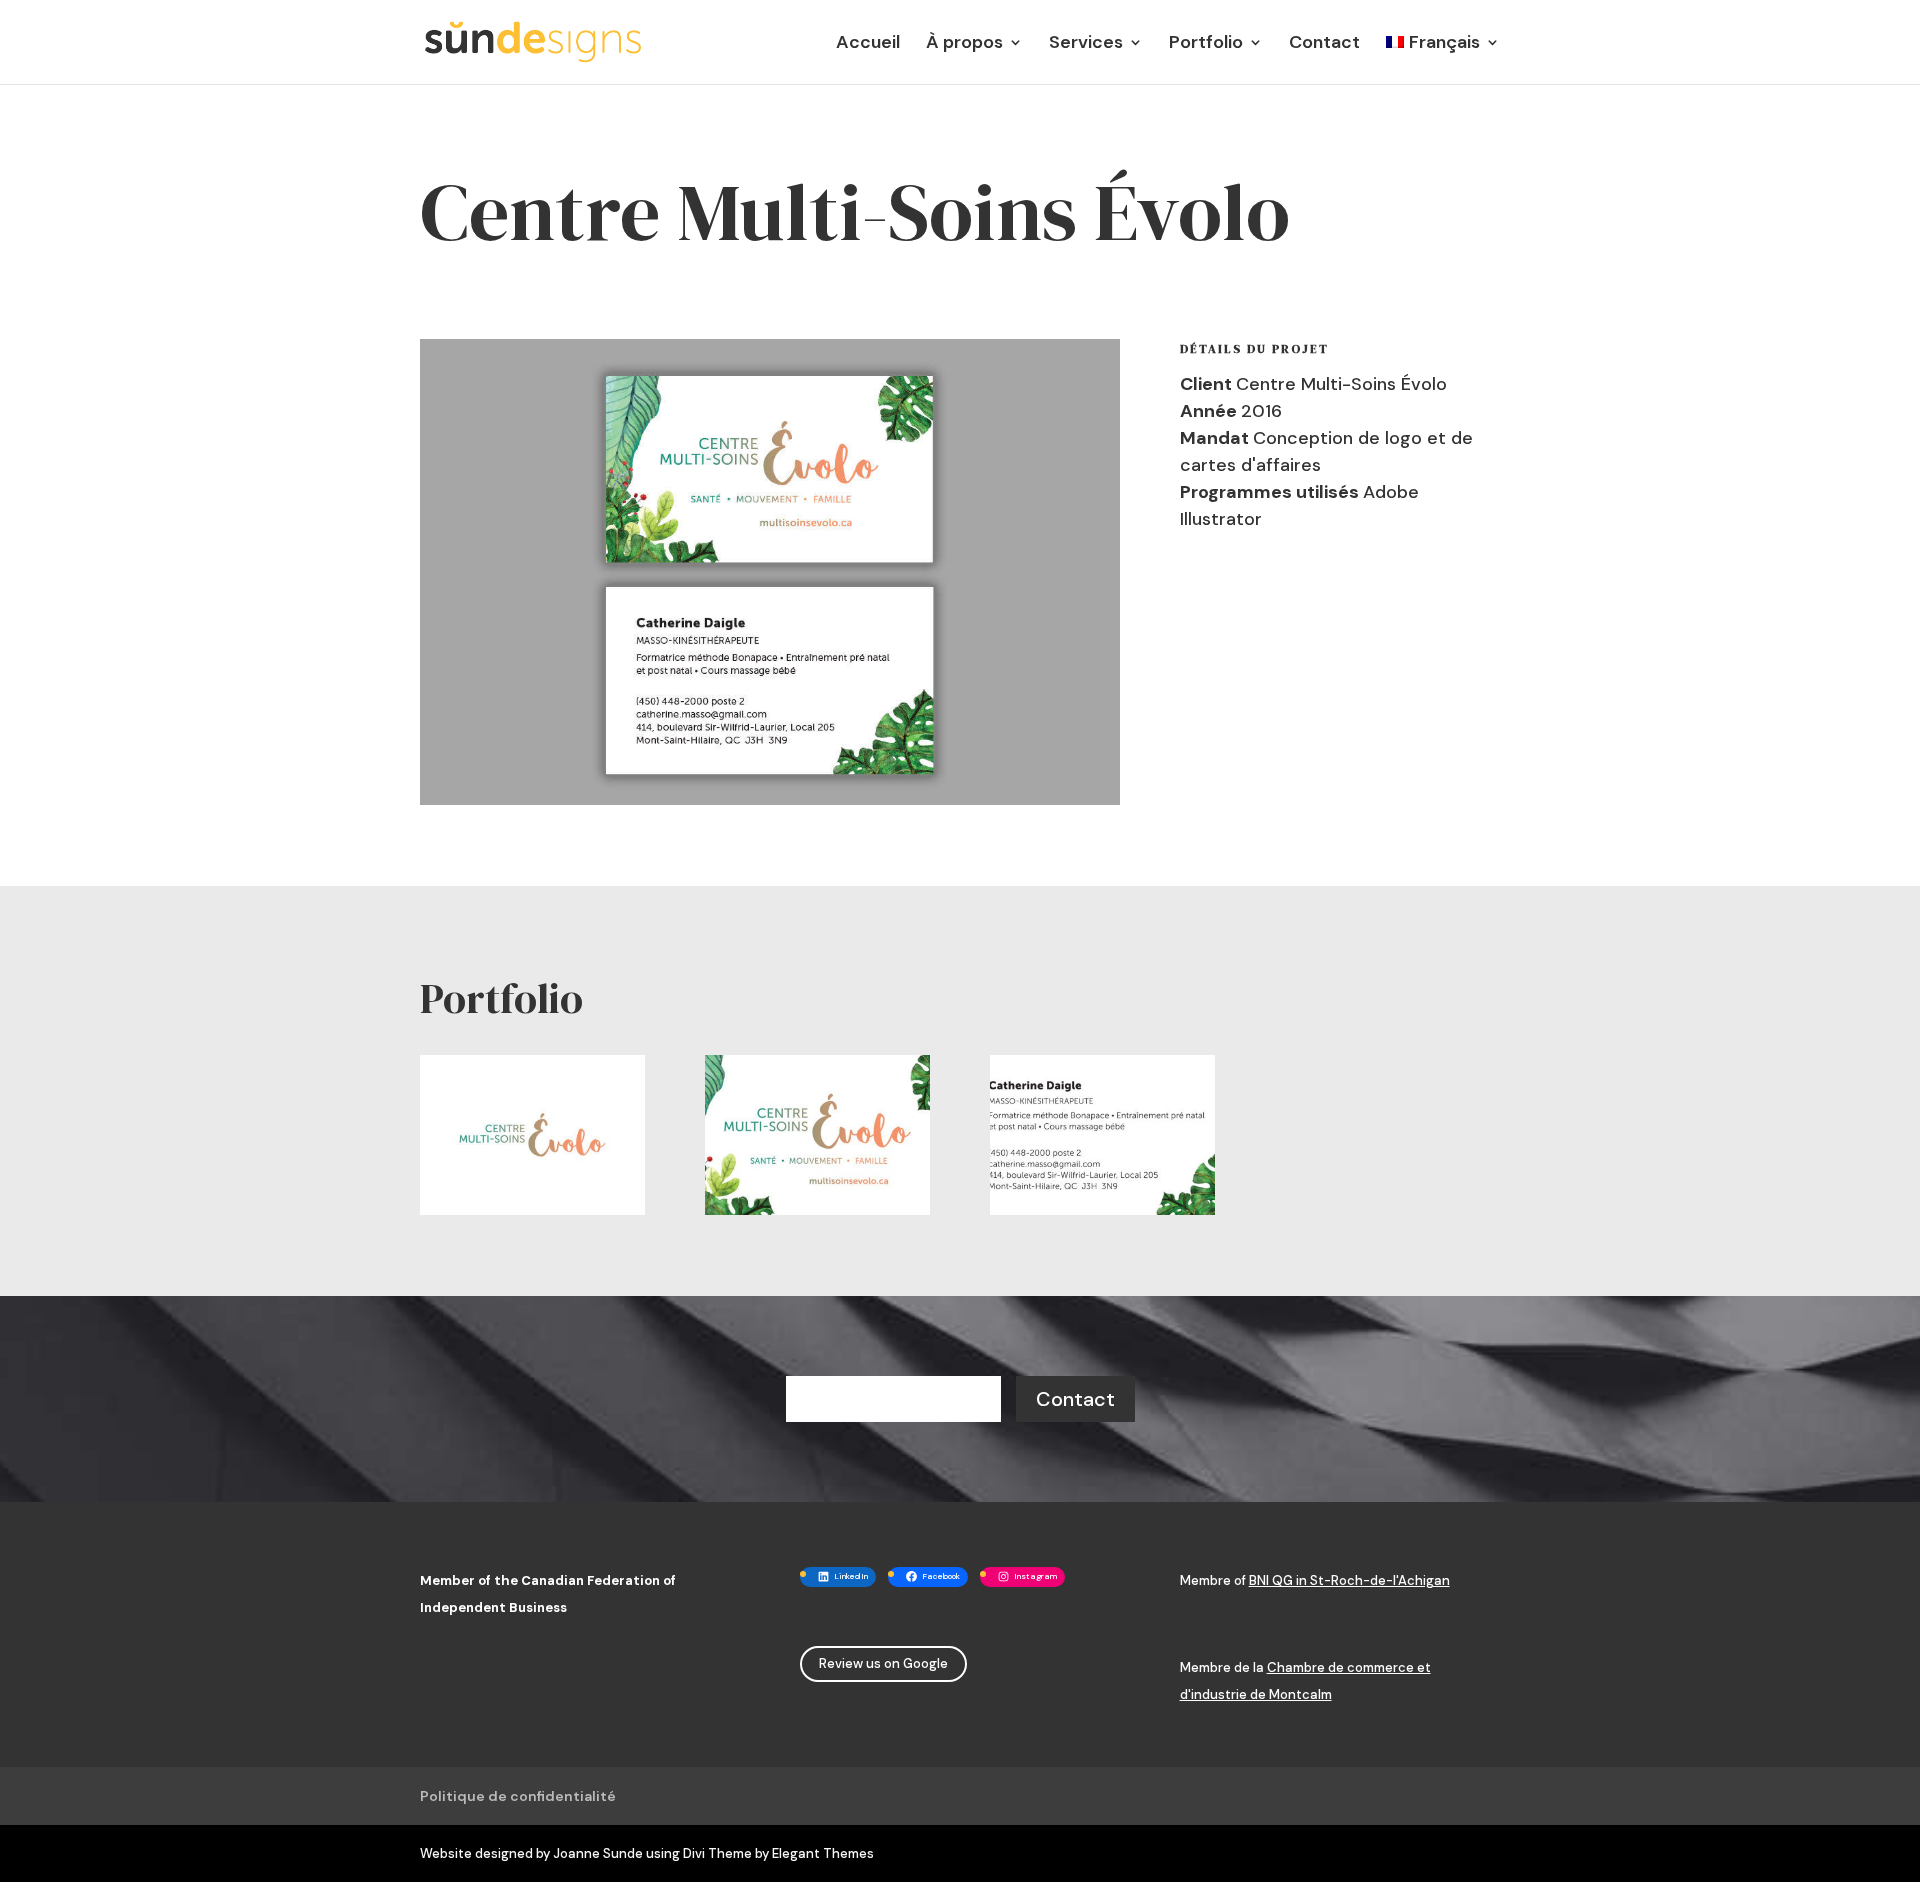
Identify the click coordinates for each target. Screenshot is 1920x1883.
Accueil (868, 44)
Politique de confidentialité (518, 1796)
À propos (964, 44)
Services (1086, 44)
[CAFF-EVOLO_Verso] (1102, 1215)
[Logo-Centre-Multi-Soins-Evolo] (532, 1215)
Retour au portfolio (893, 1399)
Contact (1324, 44)
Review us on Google (883, 1663)
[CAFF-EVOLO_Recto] (817, 1215)
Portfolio (1206, 44)
